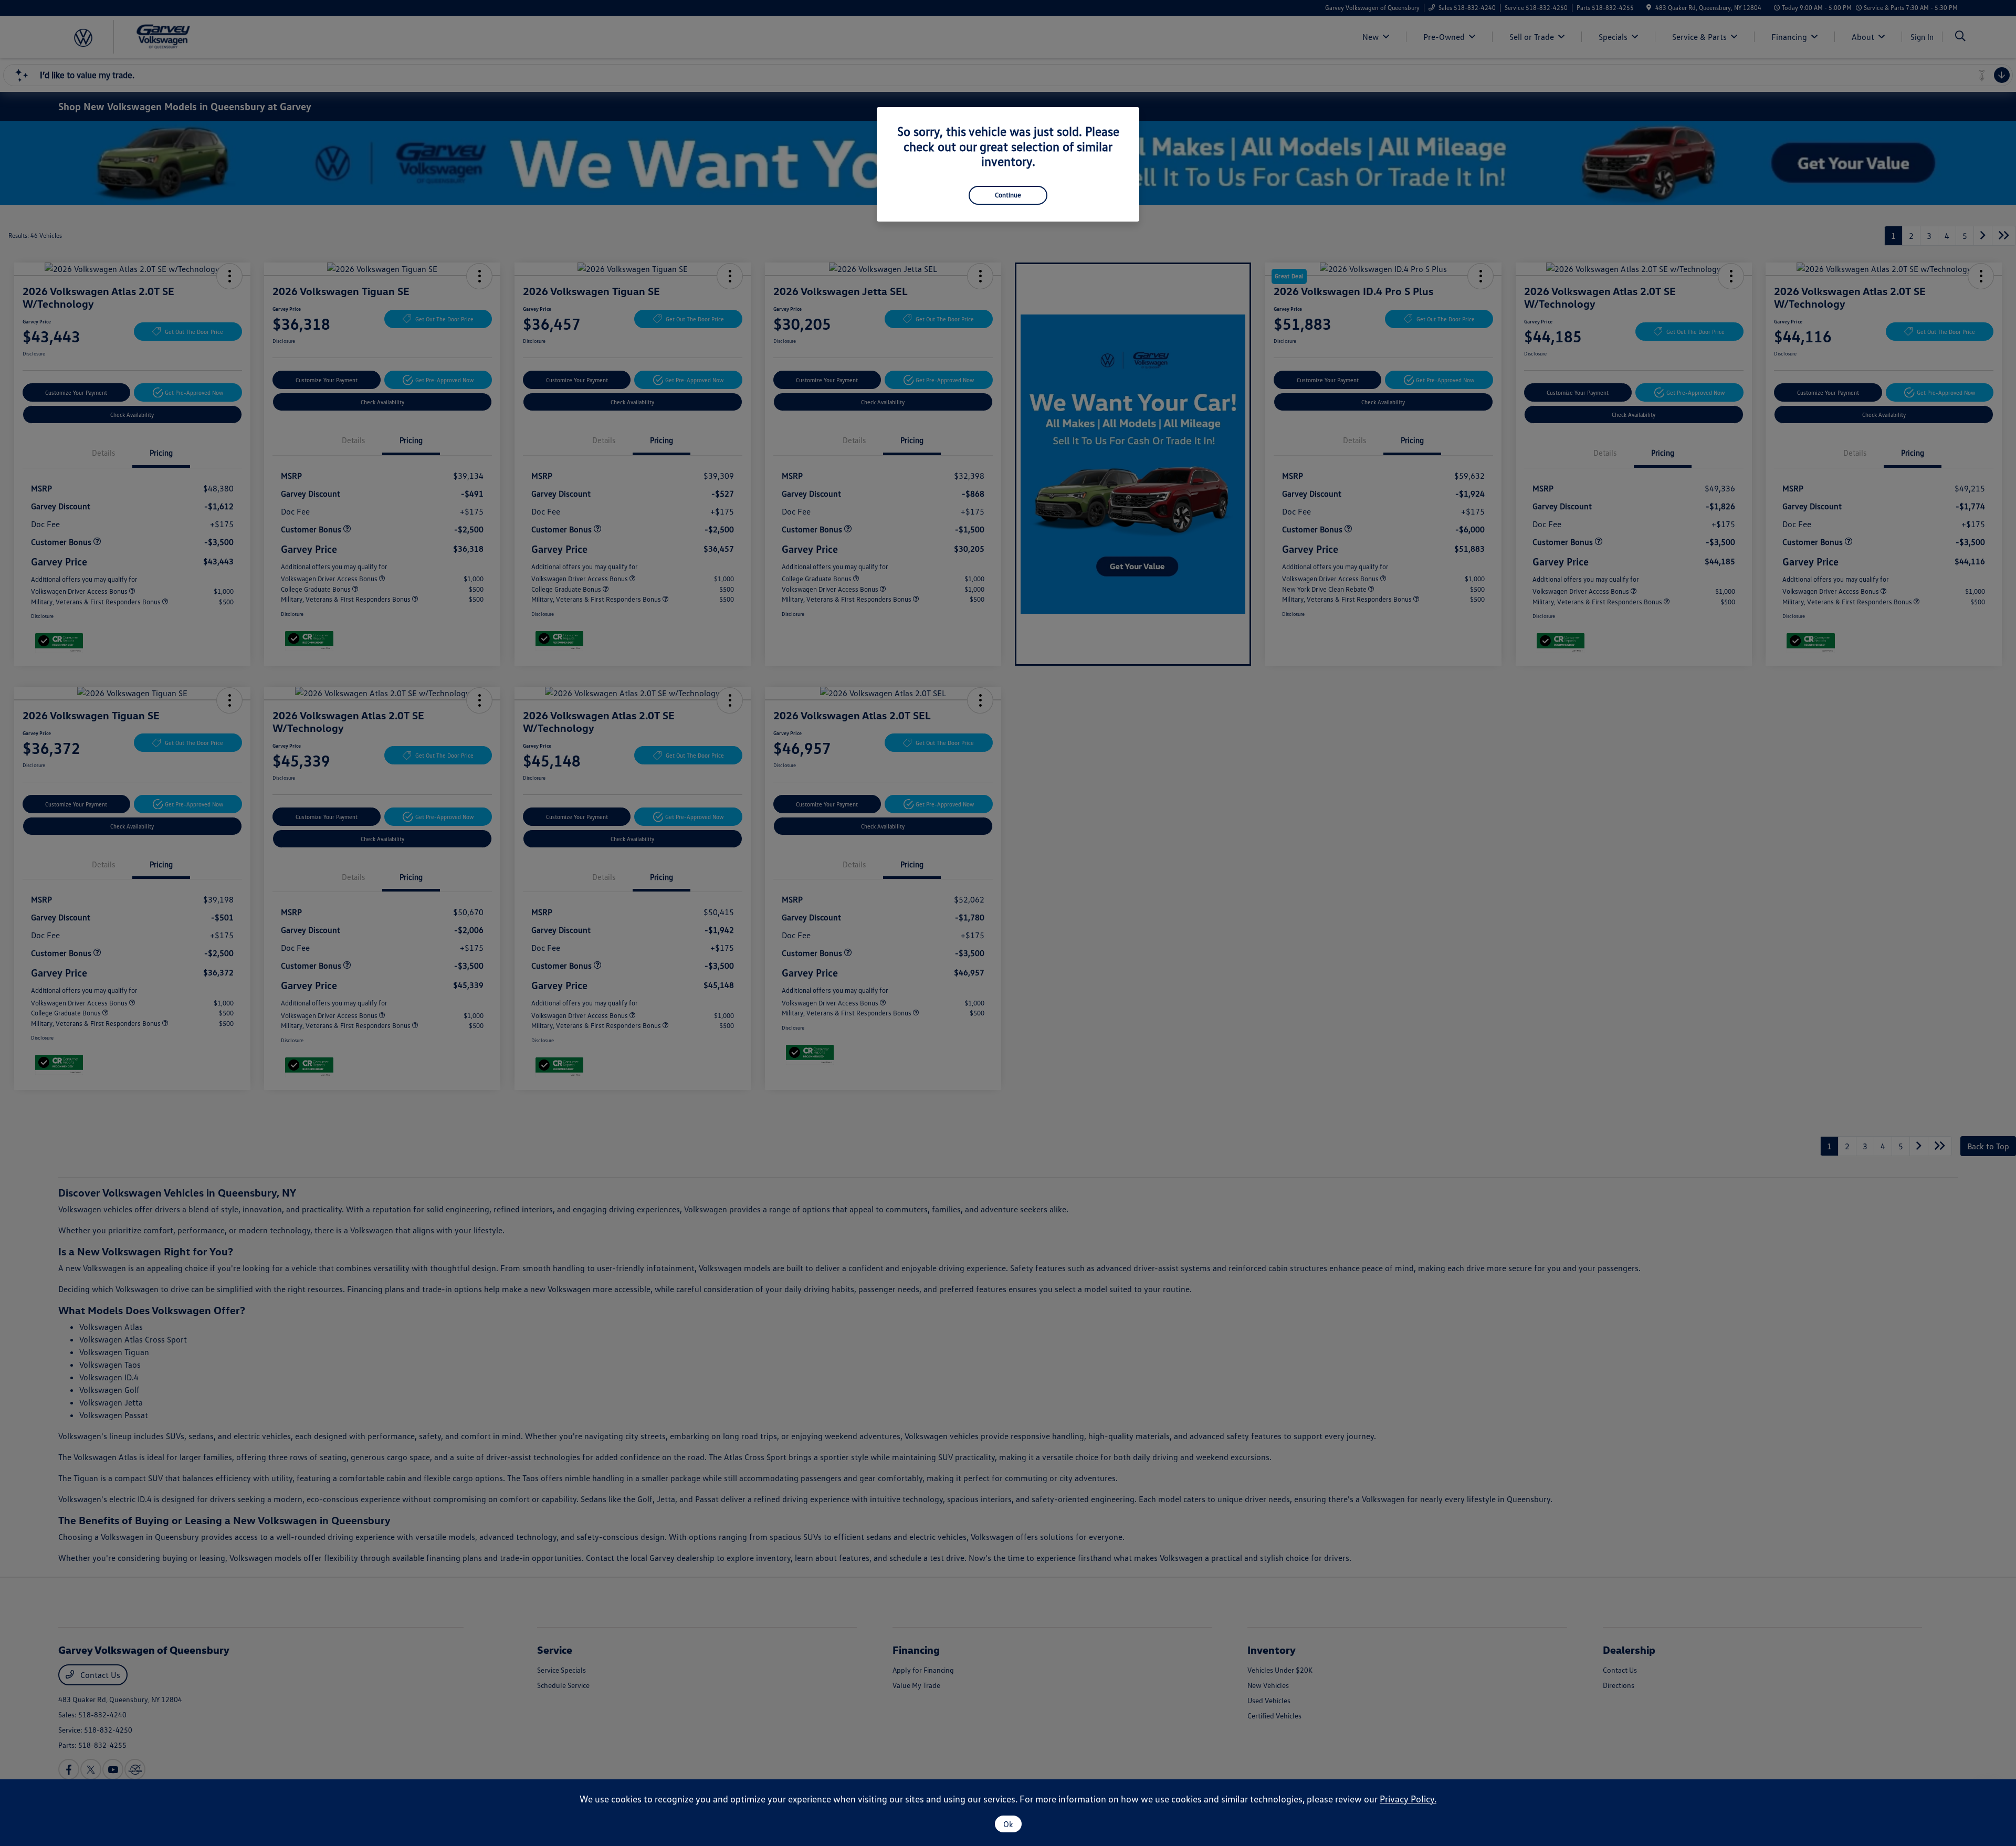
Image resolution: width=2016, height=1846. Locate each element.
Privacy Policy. (1408, 1799)
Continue (1008, 195)
